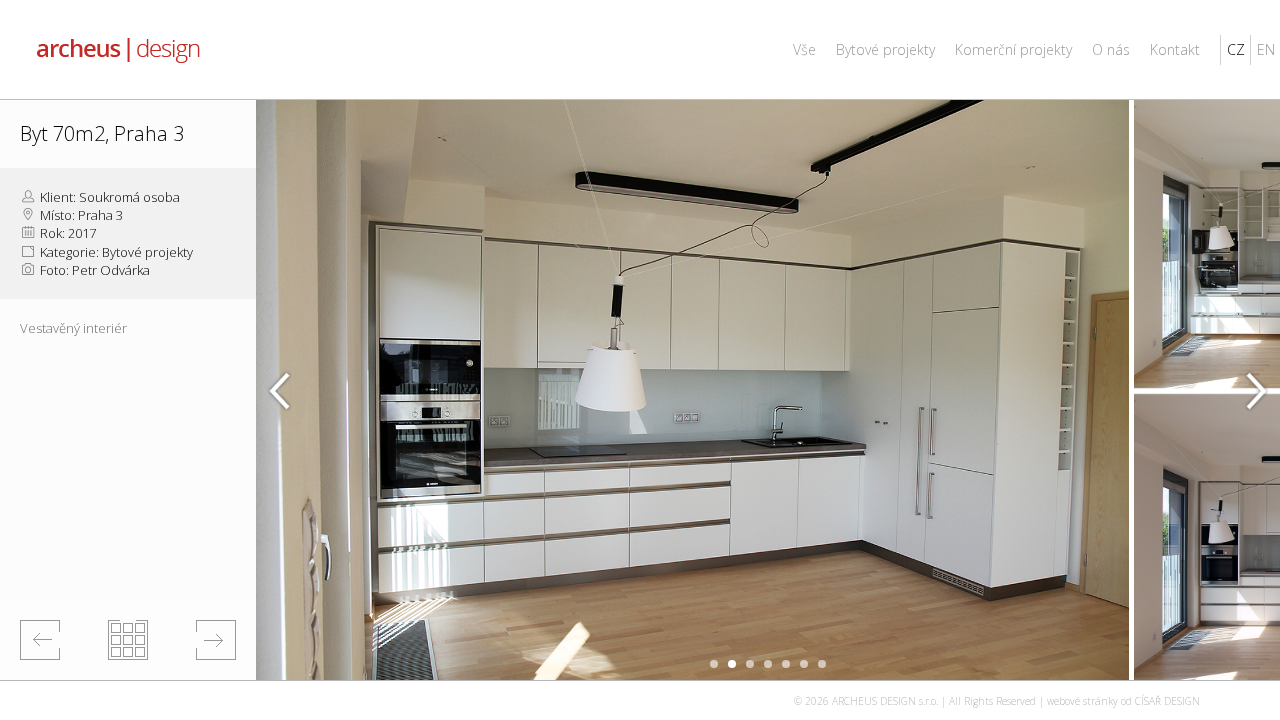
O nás (1111, 49)
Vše (804, 49)
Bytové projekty (885, 49)
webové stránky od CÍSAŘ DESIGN (1123, 701)
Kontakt (1175, 49)
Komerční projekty (1013, 49)
